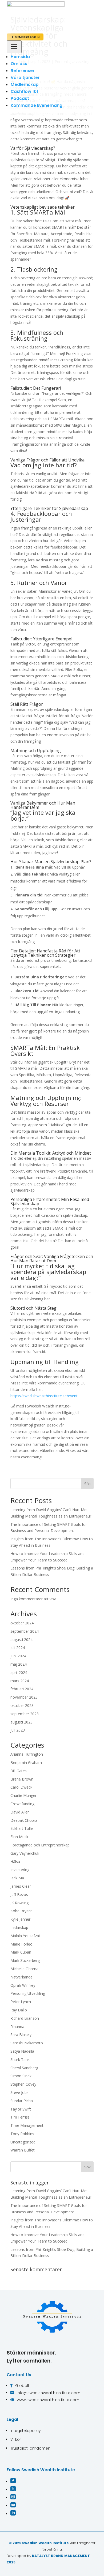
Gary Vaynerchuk (25, 1853)
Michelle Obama (24, 1969)
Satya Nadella (22, 2051)
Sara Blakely (21, 2035)
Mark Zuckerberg (25, 1960)
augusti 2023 (21, 1722)
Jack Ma (17, 1878)
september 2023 (25, 1714)
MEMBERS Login (25, 37)
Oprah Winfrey (23, 1985)
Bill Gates (19, 1771)
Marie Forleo (21, 1944)
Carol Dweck (21, 1787)
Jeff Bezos (19, 1895)
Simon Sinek (21, 2076)
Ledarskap (19, 1927)
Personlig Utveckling (28, 1993)
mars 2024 (20, 1681)
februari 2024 (22, 1689)
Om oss (19, 64)
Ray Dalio (19, 2010)
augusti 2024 (21, 1640)
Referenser (23, 71)
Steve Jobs (19, 2092)
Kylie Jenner (20, 1919)
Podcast (20, 98)
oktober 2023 (22, 1705)
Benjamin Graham (26, 1762)
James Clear (21, 1886)
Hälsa (15, 1862)
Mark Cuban (21, 1952)
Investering (20, 1870)
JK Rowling (19, 1903)
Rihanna (17, 2027)
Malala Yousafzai (25, 1936)
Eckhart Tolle (22, 1828)
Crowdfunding (22, 1804)
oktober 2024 (22, 1623)
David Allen (20, 1812)
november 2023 (24, 1697)
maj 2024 (19, 1664)
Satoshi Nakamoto (27, 2043)
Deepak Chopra (24, 1820)
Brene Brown (22, 1779)
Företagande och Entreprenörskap (40, 1845)
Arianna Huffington (27, 1754)
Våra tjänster (25, 78)
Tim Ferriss (20, 2117)
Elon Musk (19, 1837)
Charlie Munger (23, 1795)
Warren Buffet (23, 2150)
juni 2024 (18, 1656)
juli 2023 (18, 1730)
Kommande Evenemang (37, 105)
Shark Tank (20, 2059)
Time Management (27, 2125)
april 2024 (19, 1672)
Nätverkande (21, 1977)
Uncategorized (23, 2142)
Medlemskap (25, 85)
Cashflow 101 (24, 91)
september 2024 (25, 1631)
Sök (87, 1484)
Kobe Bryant (21, 1911)
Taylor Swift (21, 2109)
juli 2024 (18, 1648)
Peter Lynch (21, 2002)
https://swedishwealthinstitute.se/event (44, 1396)
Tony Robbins (22, 2134)
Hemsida (20, 57)
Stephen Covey (23, 2084)
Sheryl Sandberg (24, 2068)
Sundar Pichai (22, 2101)
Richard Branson (25, 2018)
